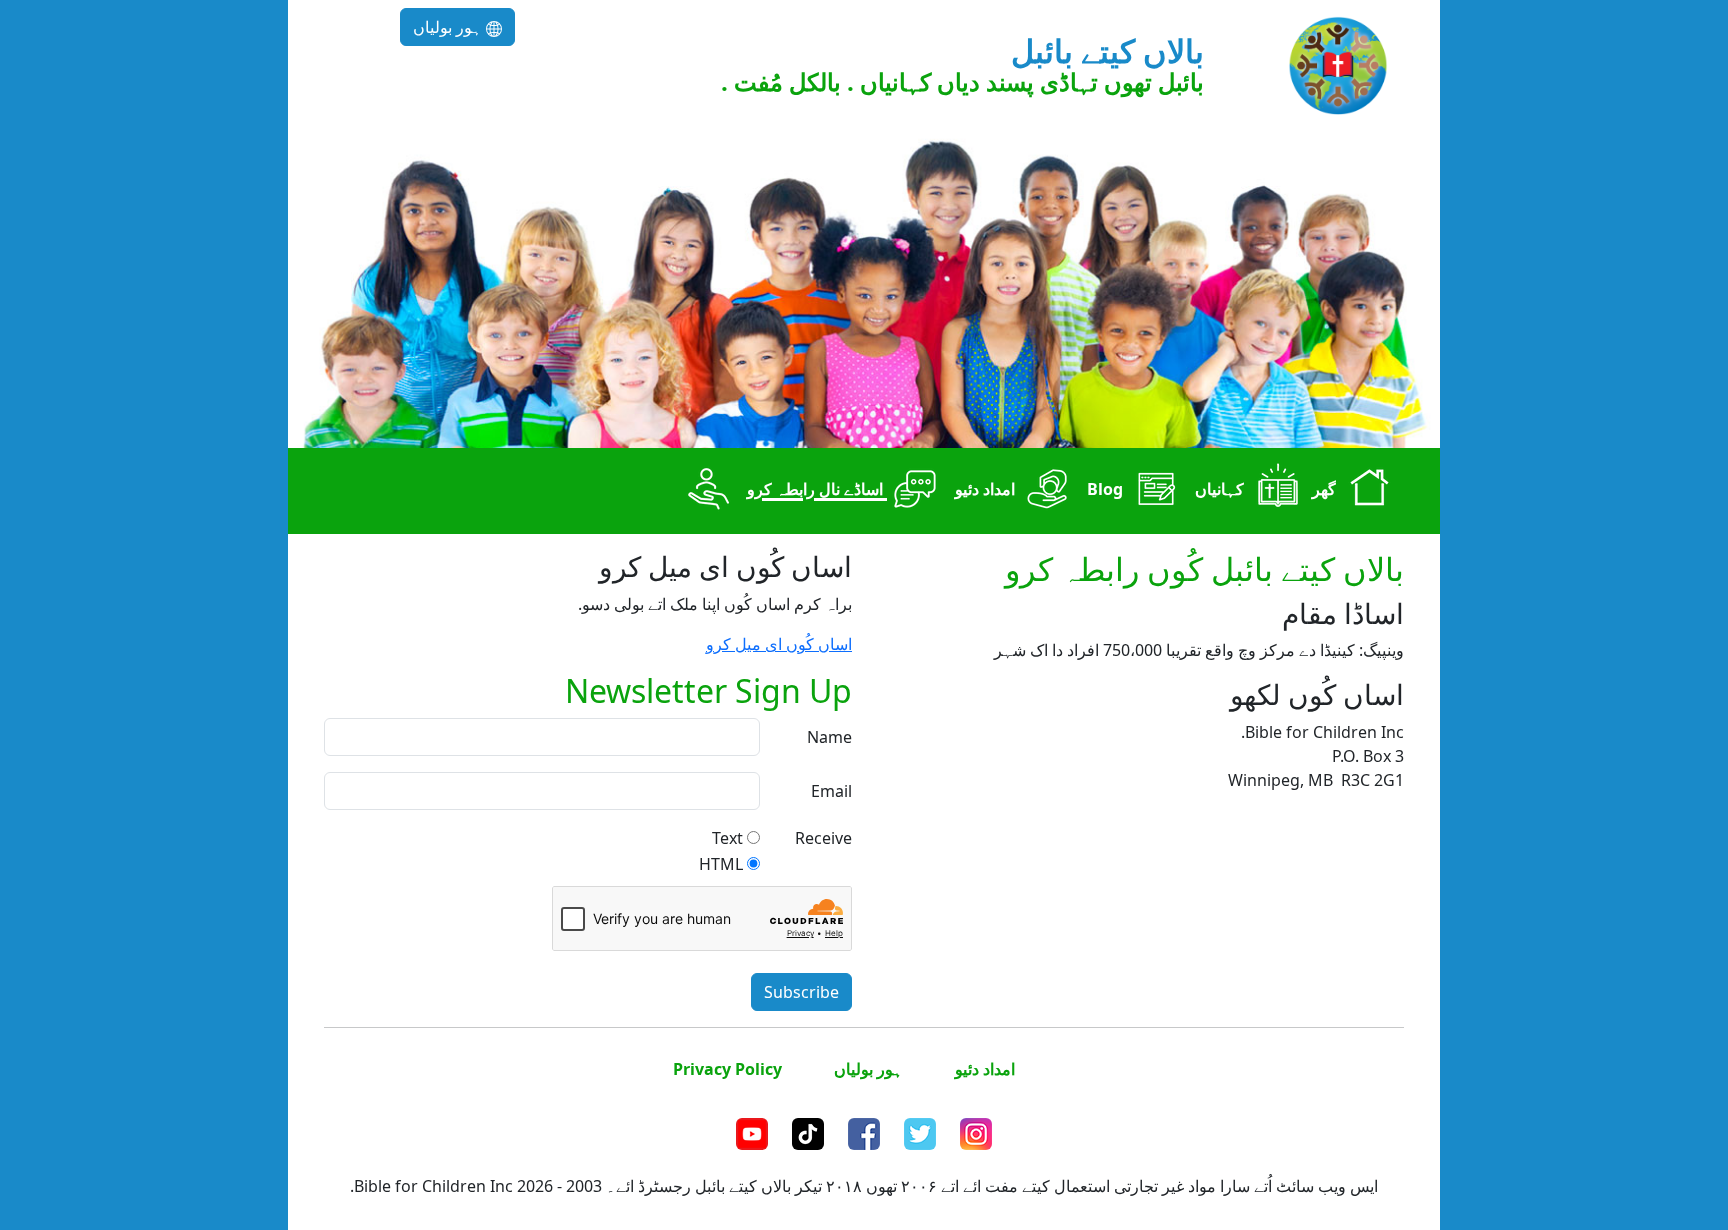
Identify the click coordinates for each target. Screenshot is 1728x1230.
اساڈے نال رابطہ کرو (817, 490)
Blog (1107, 490)
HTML (721, 864)
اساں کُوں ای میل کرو (779, 644)
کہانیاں (1221, 490)
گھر (1326, 490)
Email (831, 791)
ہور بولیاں (449, 27)
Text (727, 838)
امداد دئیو (987, 490)
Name (829, 737)
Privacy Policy (727, 1069)
